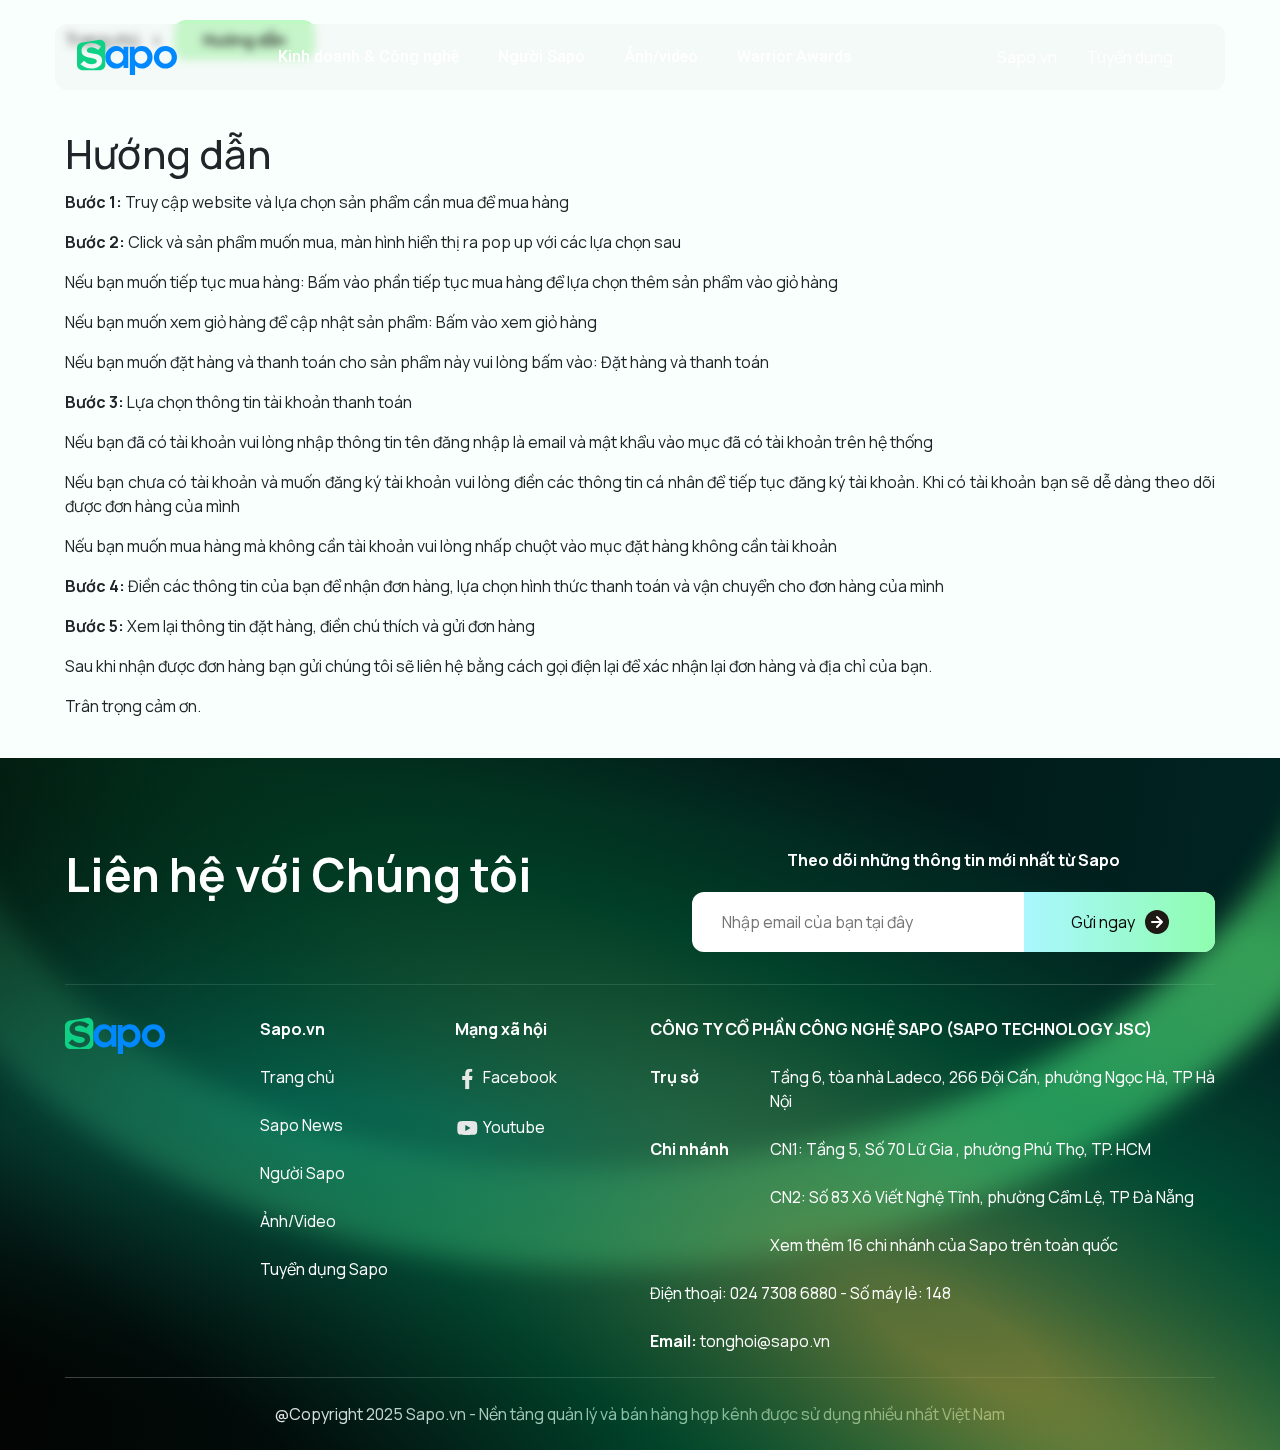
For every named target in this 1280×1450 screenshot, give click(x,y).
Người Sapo (541, 56)
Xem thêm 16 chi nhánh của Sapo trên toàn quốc (944, 1245)
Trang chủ (297, 1077)
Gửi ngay (1103, 922)
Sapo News (301, 1125)
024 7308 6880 (783, 1293)
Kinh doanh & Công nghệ (368, 56)
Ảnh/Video (298, 1221)
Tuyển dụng (1130, 57)
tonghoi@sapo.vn (765, 1341)
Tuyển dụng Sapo (324, 1269)
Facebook (518, 1077)
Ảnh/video (661, 56)
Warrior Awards (794, 56)
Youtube (512, 1127)
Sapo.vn (1027, 57)
